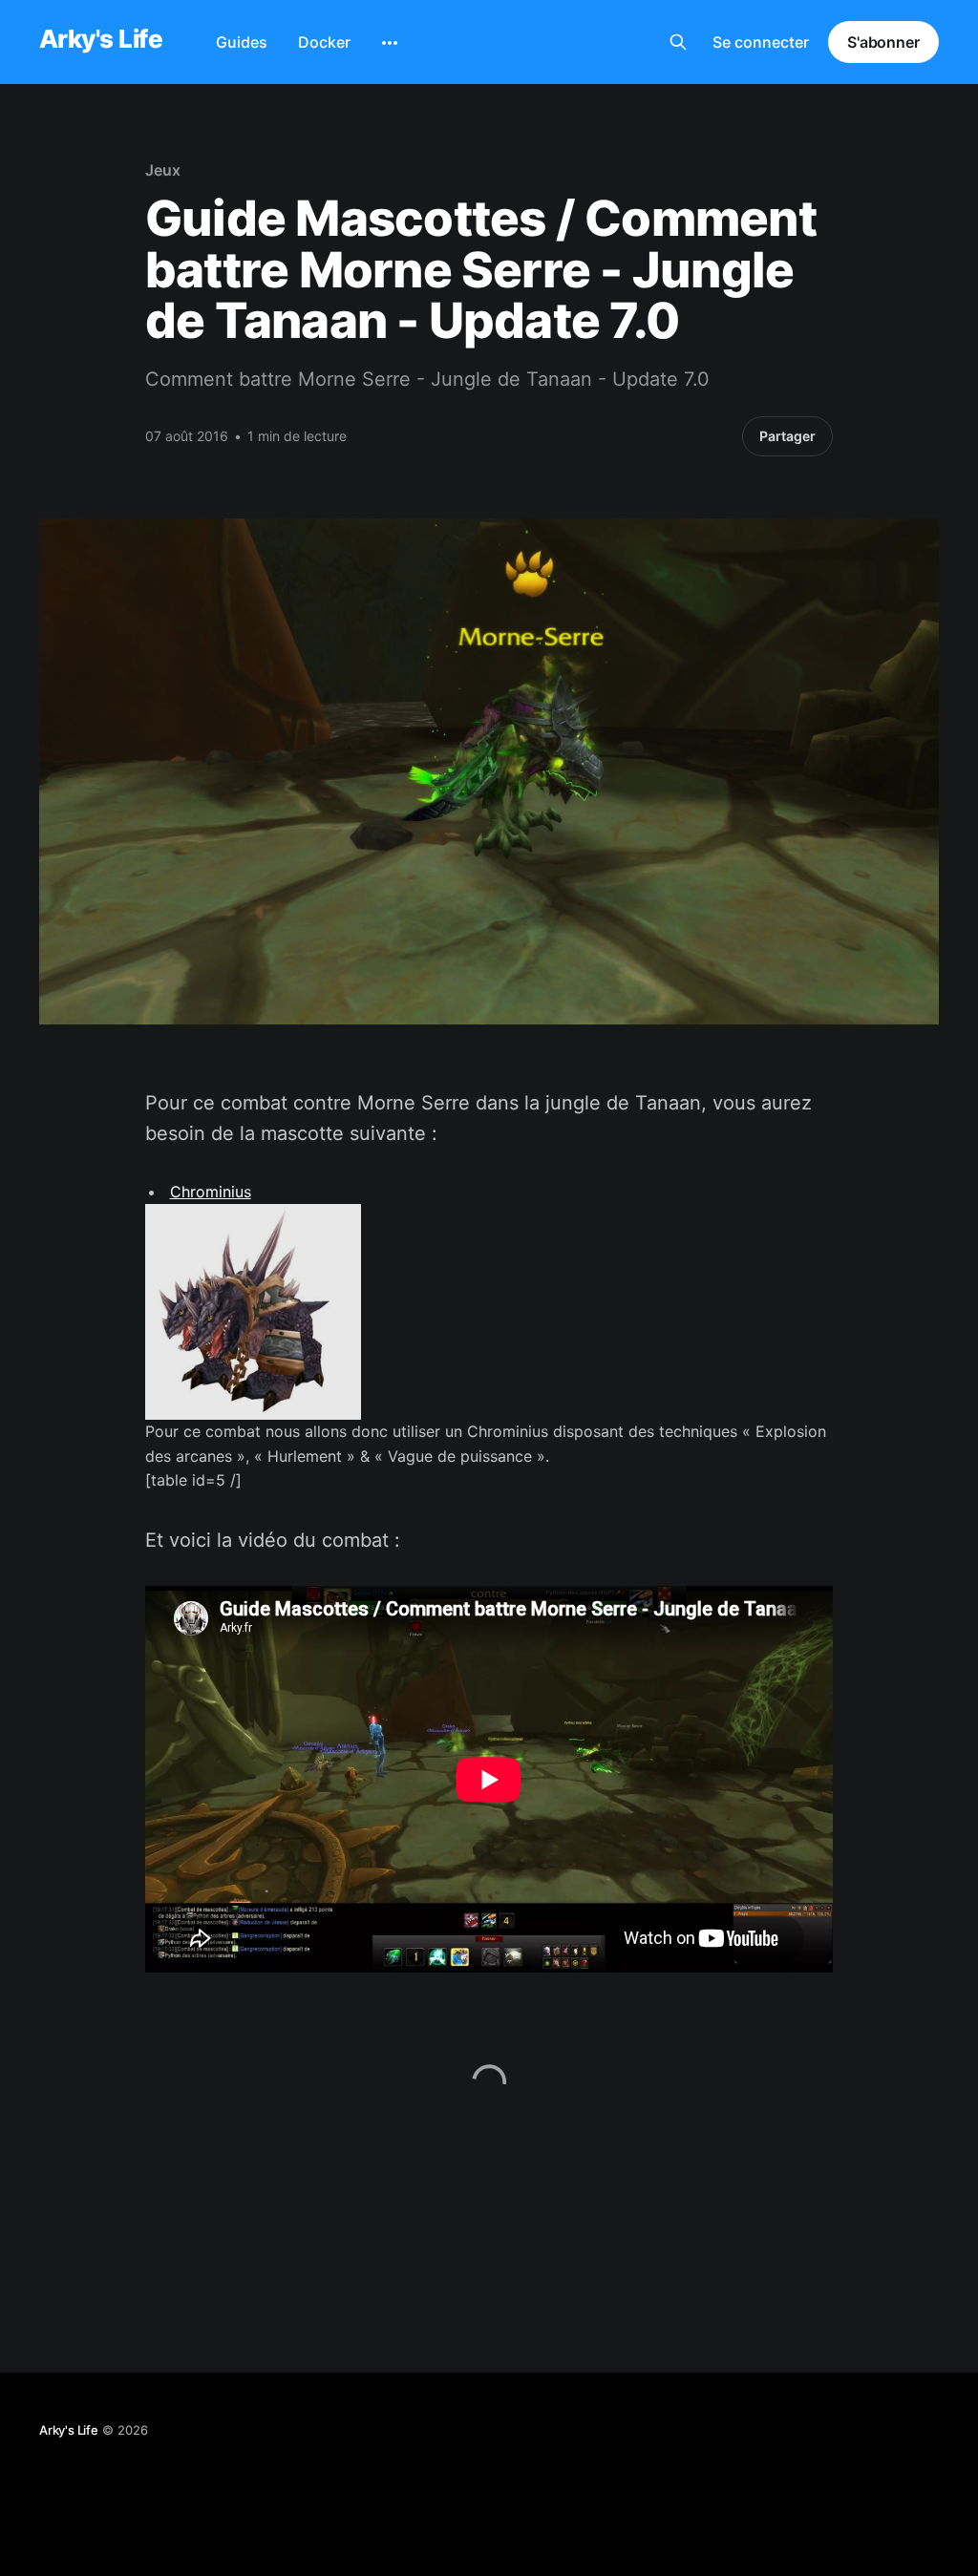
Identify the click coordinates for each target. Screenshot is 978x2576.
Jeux (163, 170)
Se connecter (761, 42)
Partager (787, 436)
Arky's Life (101, 40)
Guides (242, 42)
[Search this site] (678, 42)
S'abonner (883, 42)
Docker (324, 42)
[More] (390, 43)
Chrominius (211, 1192)
